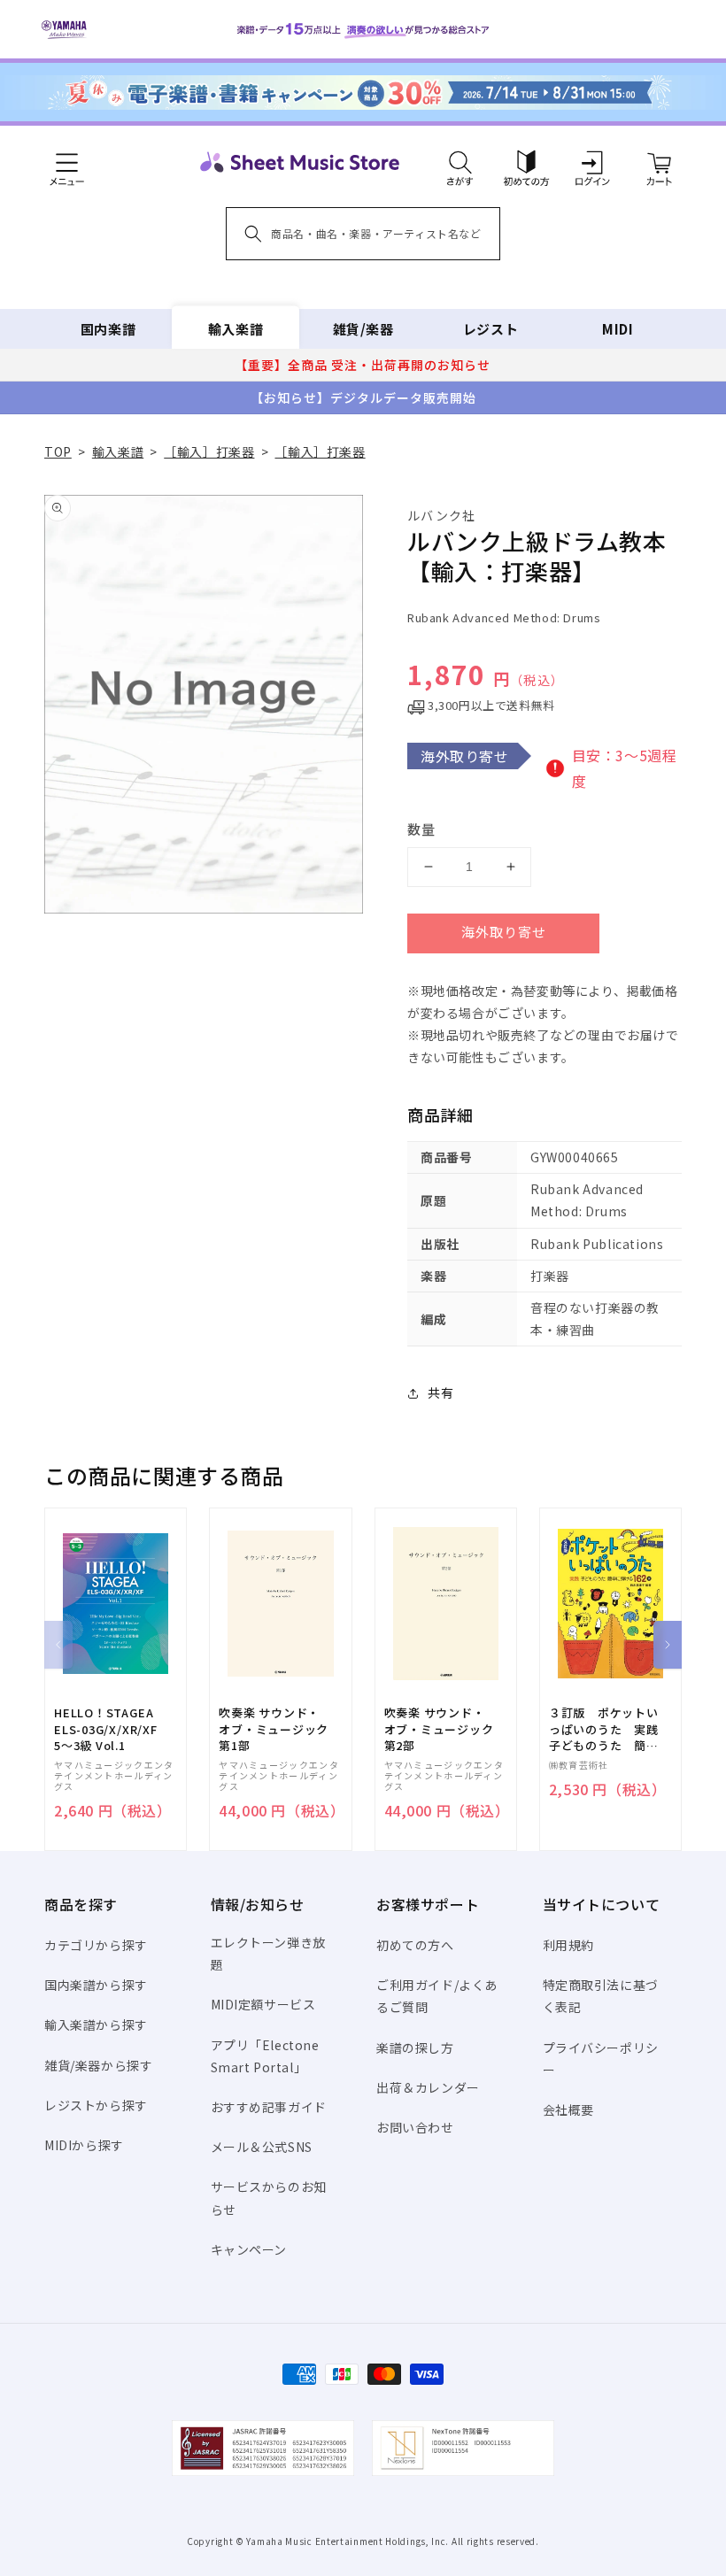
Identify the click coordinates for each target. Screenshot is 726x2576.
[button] (460, 162)
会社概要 (568, 2109)
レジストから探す (96, 2105)
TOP (58, 451)
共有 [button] (440, 1392)
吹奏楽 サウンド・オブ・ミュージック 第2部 (439, 1729)
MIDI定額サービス (263, 2004)
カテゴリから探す (96, 1945)
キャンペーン (249, 2249)
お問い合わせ (415, 2127)
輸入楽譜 (236, 329)
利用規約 (568, 1945)
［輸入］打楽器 (209, 451)
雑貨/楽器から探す (98, 2065)
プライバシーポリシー (601, 2059)
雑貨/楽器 (363, 329)
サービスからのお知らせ (269, 2198)
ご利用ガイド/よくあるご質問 (437, 1996)
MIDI (618, 329)
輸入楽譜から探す (96, 2025)
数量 (421, 829)
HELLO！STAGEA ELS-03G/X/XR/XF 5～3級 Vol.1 (106, 1729)
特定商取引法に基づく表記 (601, 1996)
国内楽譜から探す (96, 1985)
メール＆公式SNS (262, 2147)
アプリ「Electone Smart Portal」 (265, 2056)
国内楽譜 (108, 329)
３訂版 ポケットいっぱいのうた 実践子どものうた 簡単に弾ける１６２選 (604, 1729)
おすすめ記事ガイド (269, 2107)
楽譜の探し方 (415, 2048)
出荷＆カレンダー (428, 2087)
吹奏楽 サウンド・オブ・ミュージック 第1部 (274, 1729)
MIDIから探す (84, 2145)
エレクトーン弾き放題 (268, 1953)
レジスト (490, 329)
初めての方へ (415, 1945)
